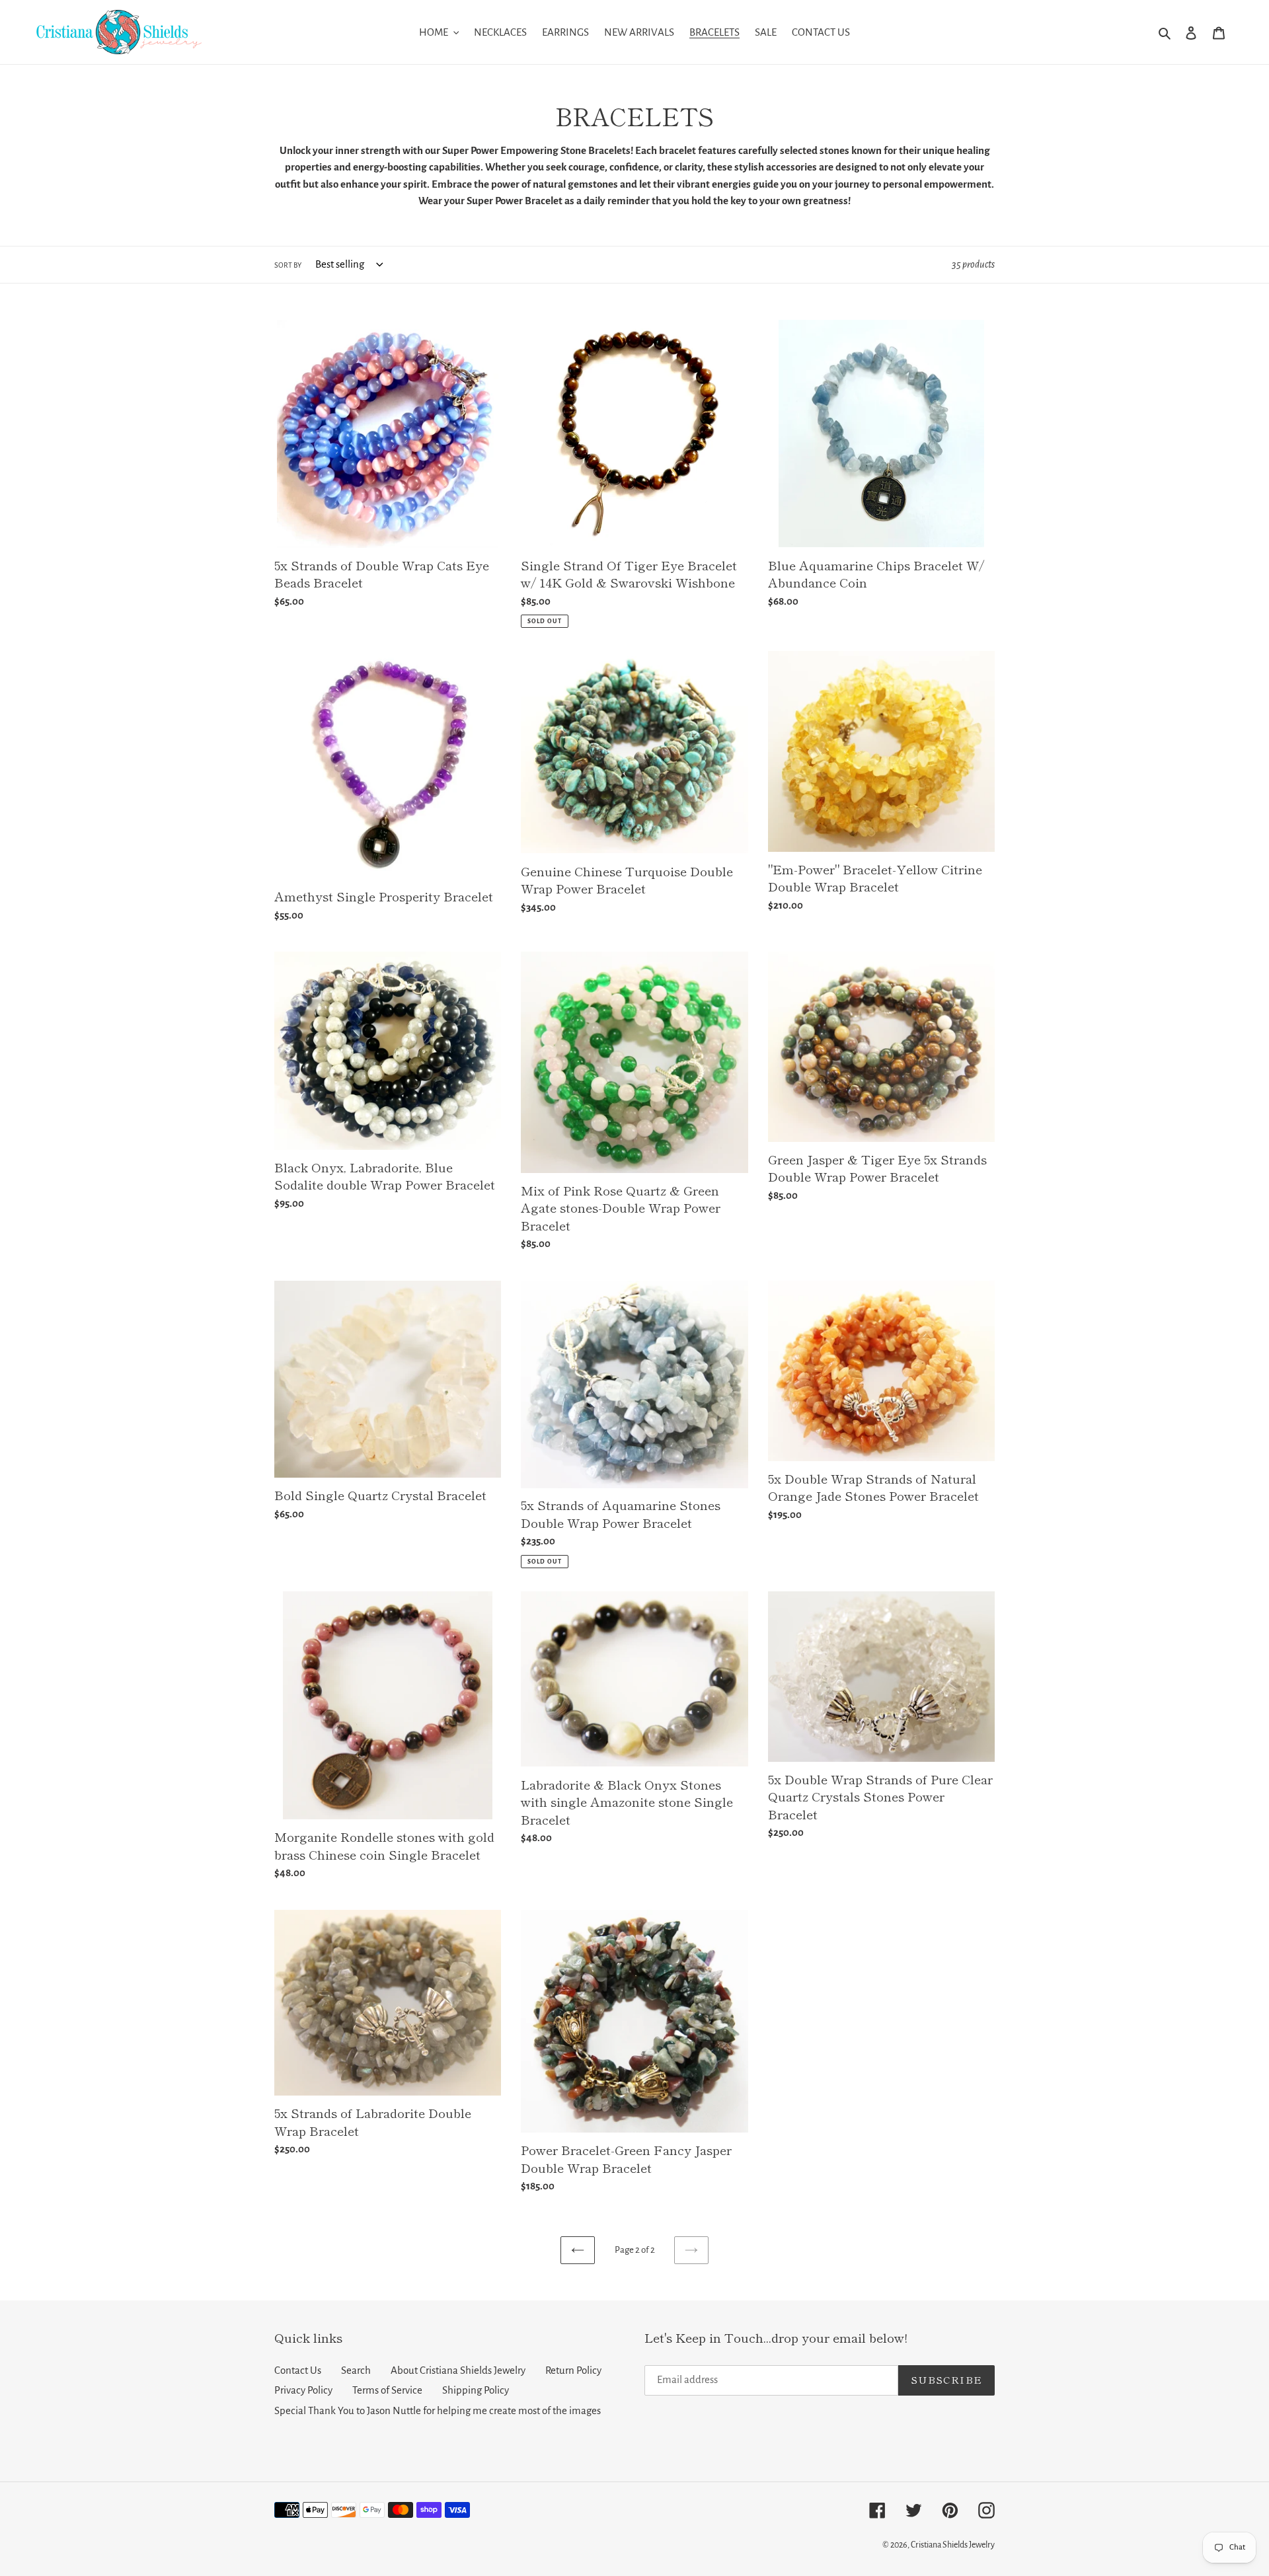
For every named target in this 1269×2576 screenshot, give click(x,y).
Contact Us (298, 2370)
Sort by (288, 265)
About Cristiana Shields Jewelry (458, 2370)
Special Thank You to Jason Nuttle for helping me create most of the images (438, 2410)
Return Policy (573, 2370)
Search (356, 2370)
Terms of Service (387, 2390)
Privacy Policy (303, 2390)
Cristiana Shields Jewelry (953, 2545)
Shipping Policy (476, 2390)
